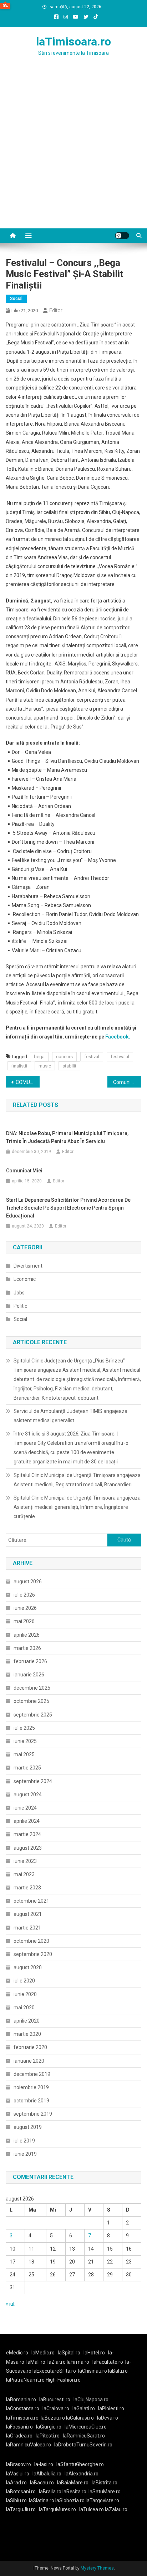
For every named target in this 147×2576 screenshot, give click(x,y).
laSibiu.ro (16, 2500)
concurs (64, 1057)
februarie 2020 (30, 2047)
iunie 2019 (25, 2154)
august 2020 (28, 1967)
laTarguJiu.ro (22, 2509)
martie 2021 (27, 1928)
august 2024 (28, 1795)
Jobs (19, 1293)
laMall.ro (36, 2362)
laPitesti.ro (48, 2436)
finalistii (19, 1066)
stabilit (69, 1066)
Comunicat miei (24, 1171)
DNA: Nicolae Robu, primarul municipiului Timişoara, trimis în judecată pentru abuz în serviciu (67, 1137)
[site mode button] (122, 236)
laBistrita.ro (105, 2483)
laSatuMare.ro (105, 2492)
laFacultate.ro (108, 2362)
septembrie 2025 (33, 1715)
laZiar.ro (57, 2362)
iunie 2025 (25, 1741)
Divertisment (28, 1266)
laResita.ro (74, 2492)
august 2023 (28, 1848)
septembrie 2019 (33, 2114)
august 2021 (28, 1914)
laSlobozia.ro (70, 2500)
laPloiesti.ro (111, 2408)
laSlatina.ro (42, 2500)
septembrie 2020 (33, 1954)
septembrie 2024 (33, 1781)
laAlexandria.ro (82, 2474)
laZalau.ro (116, 2509)
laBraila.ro (50, 2492)
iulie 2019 (24, 2141)
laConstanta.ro (23, 2408)
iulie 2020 (24, 1981)
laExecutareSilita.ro (54, 2371)
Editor (56, 310)
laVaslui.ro (19, 2474)
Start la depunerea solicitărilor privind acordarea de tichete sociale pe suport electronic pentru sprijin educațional (68, 1208)
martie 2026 (27, 1648)
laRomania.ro (21, 2400)
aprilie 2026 (27, 1635)
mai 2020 (24, 2008)
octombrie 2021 (31, 1901)
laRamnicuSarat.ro (84, 2436)
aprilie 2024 (27, 1821)
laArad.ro (16, 2483)
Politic (20, 1306)
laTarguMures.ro (57, 2509)
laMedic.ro (44, 2353)
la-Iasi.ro (44, 2464)
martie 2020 (27, 2034)
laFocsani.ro (19, 2427)
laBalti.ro (118, 2371)
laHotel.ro (94, 2353)
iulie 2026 (24, 1595)
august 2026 (28, 1582)
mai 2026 (24, 1621)
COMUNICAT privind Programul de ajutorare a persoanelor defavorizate (28, 1082)
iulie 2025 (24, 1728)
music (45, 1066)
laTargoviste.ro (102, 2500)
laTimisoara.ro (73, 42)
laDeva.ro (108, 2418)
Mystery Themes (97, 2568)
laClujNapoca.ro (91, 2400)
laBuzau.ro (53, 2418)
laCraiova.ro (56, 2408)
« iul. (11, 2304)
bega (39, 1057)
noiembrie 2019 (31, 2087)
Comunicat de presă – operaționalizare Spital (127, 1082)
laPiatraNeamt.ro (25, 2380)
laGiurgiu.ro (50, 2427)
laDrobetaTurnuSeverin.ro (83, 2445)
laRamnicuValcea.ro (29, 2445)
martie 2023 (27, 1888)
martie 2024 (27, 1834)
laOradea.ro (19, 2436)
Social (16, 299)
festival (92, 1057)
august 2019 (28, 2127)
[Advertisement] (73, 151)
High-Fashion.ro (63, 2380)
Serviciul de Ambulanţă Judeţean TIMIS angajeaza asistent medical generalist (70, 1416)
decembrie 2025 (32, 1688)
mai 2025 (24, 1754)
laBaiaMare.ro (73, 2483)
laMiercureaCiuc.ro (86, 2427)
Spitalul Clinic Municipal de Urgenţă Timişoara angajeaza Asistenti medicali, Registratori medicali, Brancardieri (77, 1480)
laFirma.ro (78, 2362)
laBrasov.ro (19, 2464)
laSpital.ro (69, 2353)
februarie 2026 (30, 1661)
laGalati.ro (84, 2408)
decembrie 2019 (32, 2074)
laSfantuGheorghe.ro (80, 2464)
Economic (25, 1279)
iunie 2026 (25, 1608)
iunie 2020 (25, 1994)
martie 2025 (27, 1768)
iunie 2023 (25, 1861)
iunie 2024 (25, 1808)
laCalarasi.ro (80, 2418)
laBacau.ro (42, 2483)
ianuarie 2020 (29, 2061)
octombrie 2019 (31, 2101)
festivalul (120, 1057)
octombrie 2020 (31, 1941)
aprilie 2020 (27, 2021)
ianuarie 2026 (29, 1675)
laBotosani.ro (21, 2492)
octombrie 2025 (31, 1701)
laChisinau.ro (93, 2371)
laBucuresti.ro (55, 2400)
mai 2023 (24, 1874)
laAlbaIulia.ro (47, 2474)
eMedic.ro (17, 2353)
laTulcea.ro (92, 2509)
